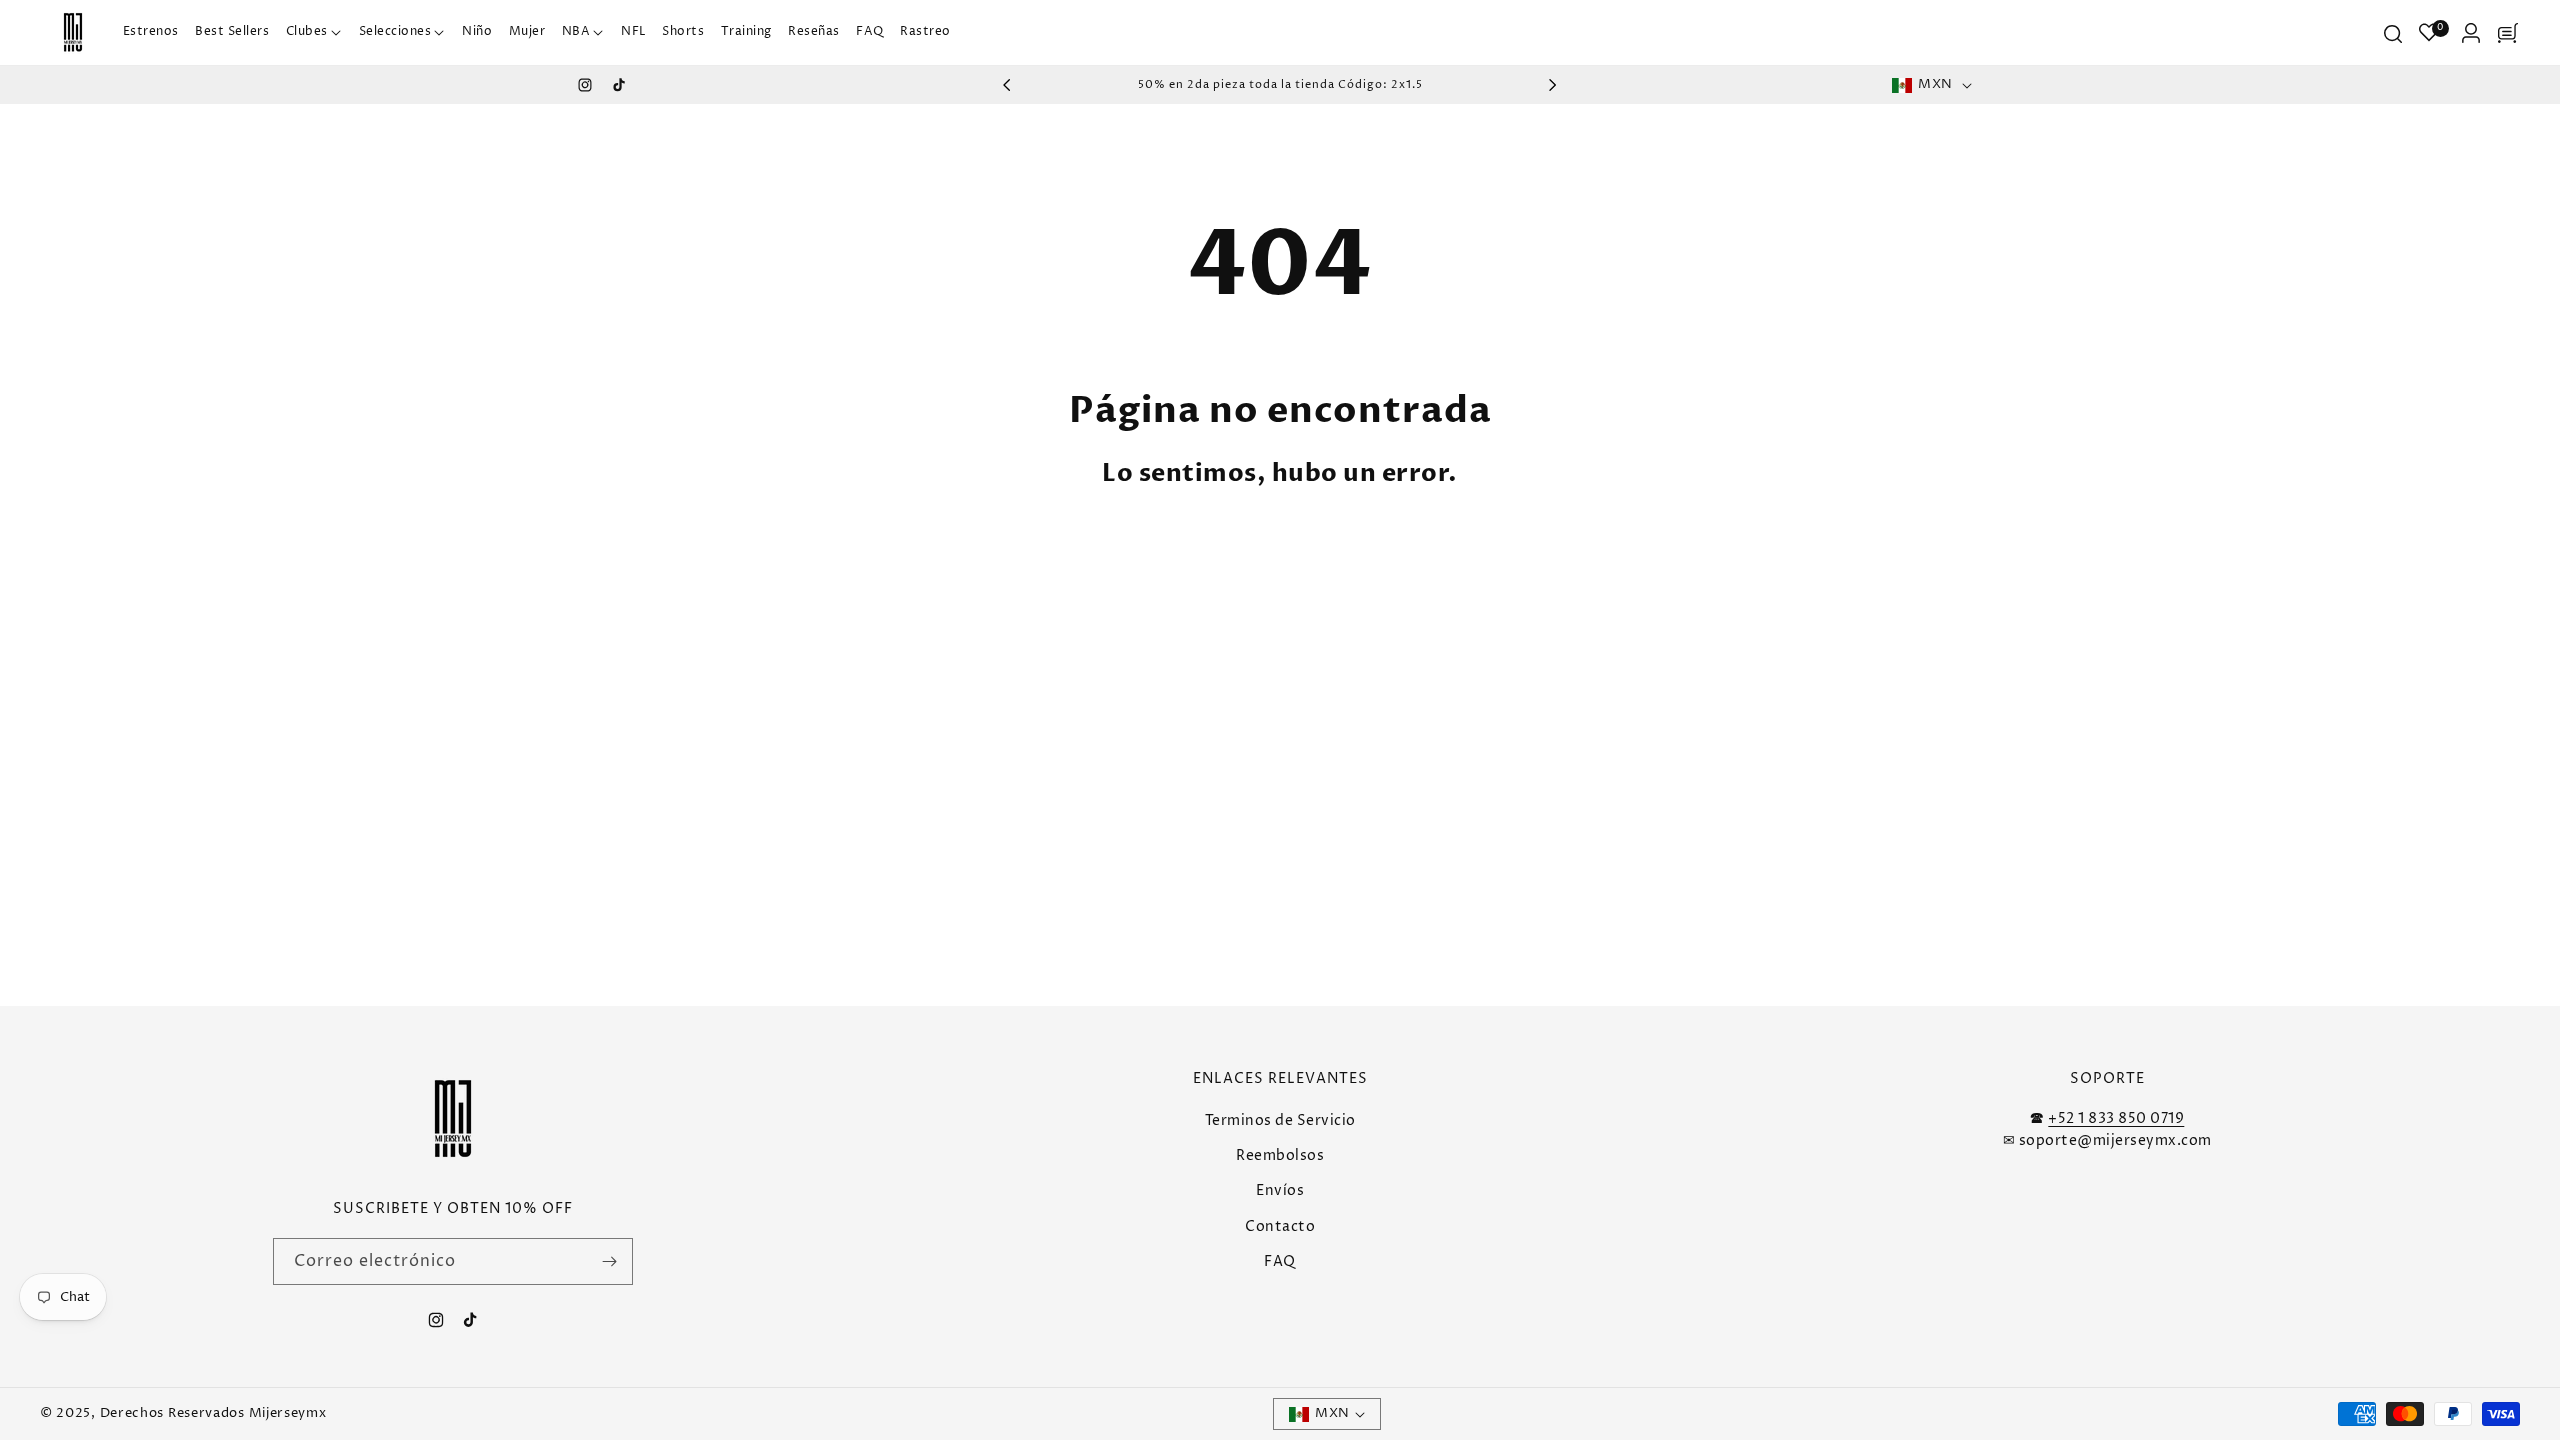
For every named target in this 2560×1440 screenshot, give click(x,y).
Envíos (1280, 1190)
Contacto (1280, 1226)
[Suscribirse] (610, 1261)
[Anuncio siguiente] (1553, 85)
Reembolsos (1280, 1155)
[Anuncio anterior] (1007, 85)
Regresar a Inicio (1171, 553)
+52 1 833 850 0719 (2116, 1118)
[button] (314, 32)
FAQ (1280, 1261)
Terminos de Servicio (1280, 1120)
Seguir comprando (1379, 553)
